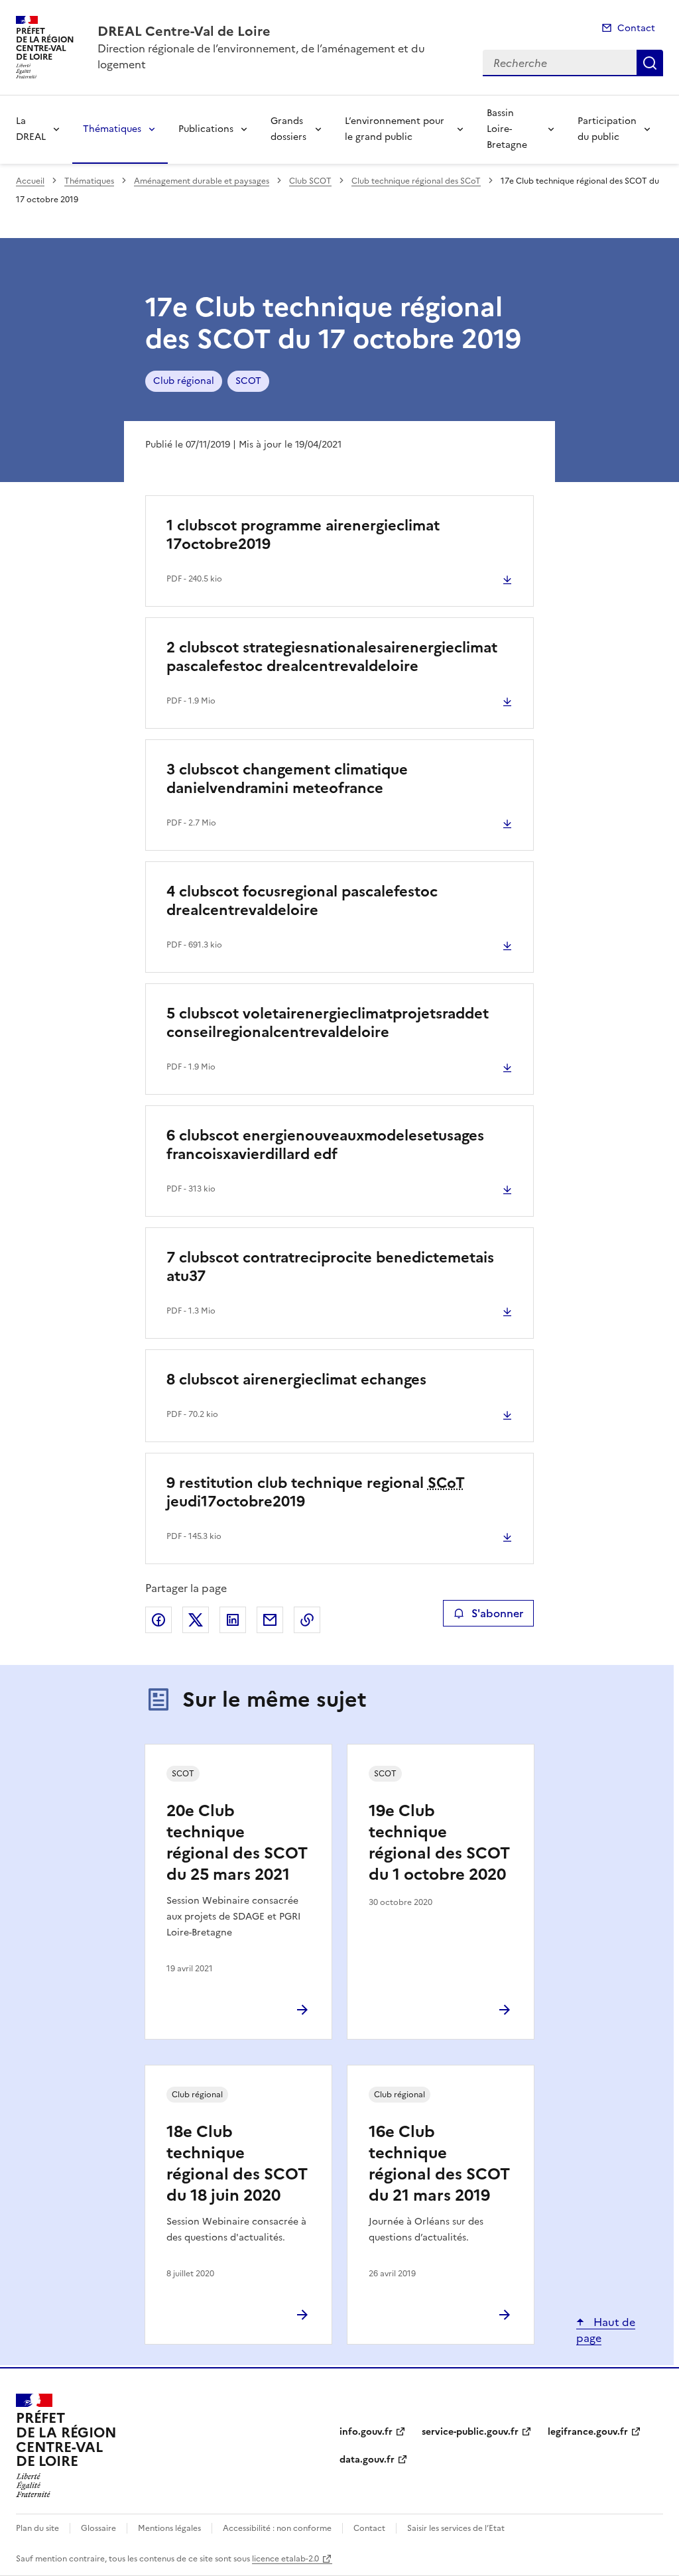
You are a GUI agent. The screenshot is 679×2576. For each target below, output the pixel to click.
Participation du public (607, 129)
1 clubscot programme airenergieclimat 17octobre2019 (303, 535)
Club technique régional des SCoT (416, 181)
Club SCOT (310, 181)
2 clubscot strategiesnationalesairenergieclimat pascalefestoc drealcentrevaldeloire (332, 657)
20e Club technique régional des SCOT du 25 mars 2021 (237, 1843)
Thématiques (112, 129)
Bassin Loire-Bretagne (507, 129)
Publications (206, 129)
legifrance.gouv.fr (588, 2432)
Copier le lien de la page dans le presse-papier (307, 1620)
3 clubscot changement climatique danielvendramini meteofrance (287, 779)
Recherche (650, 63)
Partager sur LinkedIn (233, 1620)
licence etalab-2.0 (285, 2559)
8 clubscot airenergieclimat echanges (296, 1380)
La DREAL (31, 129)
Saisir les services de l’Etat (456, 2528)
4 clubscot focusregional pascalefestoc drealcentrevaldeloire (302, 901)
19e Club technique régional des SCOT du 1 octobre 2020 (439, 1843)
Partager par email (270, 1620)
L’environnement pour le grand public (395, 129)
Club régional (184, 381)
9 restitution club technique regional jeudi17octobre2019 (316, 1492)
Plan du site (37, 2528)
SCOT (248, 381)
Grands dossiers (288, 129)
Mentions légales (169, 2528)
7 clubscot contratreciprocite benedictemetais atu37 (330, 1267)
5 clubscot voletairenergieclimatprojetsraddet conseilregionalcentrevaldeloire (328, 1023)
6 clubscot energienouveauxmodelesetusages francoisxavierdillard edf (325, 1145)
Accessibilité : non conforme (277, 2528)
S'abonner (497, 1613)
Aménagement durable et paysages (202, 181)
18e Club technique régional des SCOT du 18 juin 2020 (237, 2164)
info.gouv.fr (366, 2432)
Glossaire (98, 2528)
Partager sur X (196, 1620)
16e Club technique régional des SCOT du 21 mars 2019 (439, 2164)
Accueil (30, 181)
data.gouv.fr (367, 2460)
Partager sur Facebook (158, 1620)
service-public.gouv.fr (470, 2432)
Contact (636, 28)
